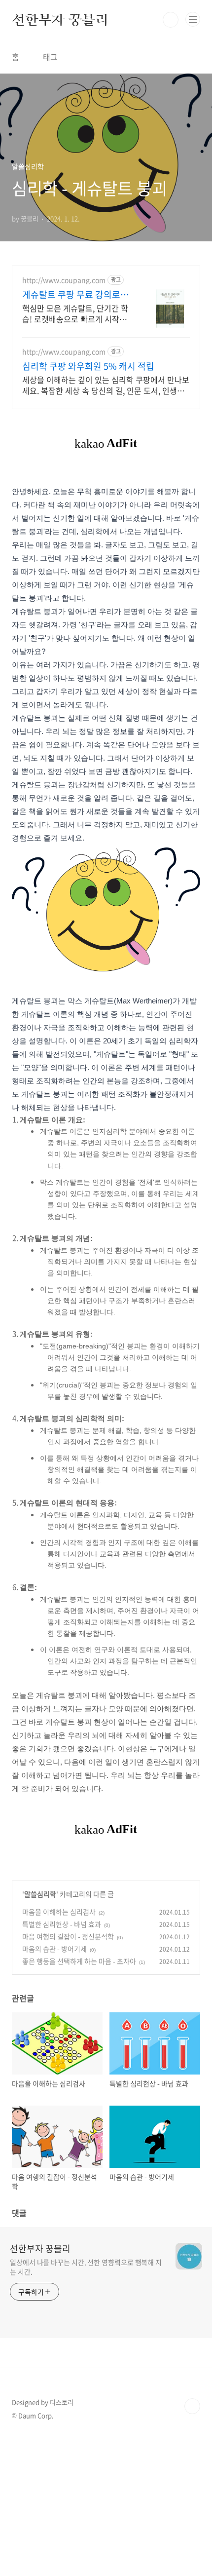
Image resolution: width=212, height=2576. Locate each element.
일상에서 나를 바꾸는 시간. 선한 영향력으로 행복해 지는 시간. (86, 2267)
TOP (192, 2406)
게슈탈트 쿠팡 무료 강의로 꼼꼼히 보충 (76, 295)
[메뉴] (193, 19)
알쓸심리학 (40, 1894)
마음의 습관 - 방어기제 (54, 1949)
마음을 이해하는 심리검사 (59, 1912)
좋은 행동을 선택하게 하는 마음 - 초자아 (79, 1961)
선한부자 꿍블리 (60, 20)
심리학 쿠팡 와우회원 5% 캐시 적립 (88, 366)
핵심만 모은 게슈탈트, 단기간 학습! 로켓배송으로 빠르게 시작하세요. (75, 313)
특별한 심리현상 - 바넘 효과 (62, 1924)
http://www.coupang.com (64, 280)
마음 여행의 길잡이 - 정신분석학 (68, 1936)
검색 (171, 20)
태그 (50, 57)
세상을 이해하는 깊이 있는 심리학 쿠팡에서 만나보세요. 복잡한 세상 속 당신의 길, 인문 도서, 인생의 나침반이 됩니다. (106, 385)
